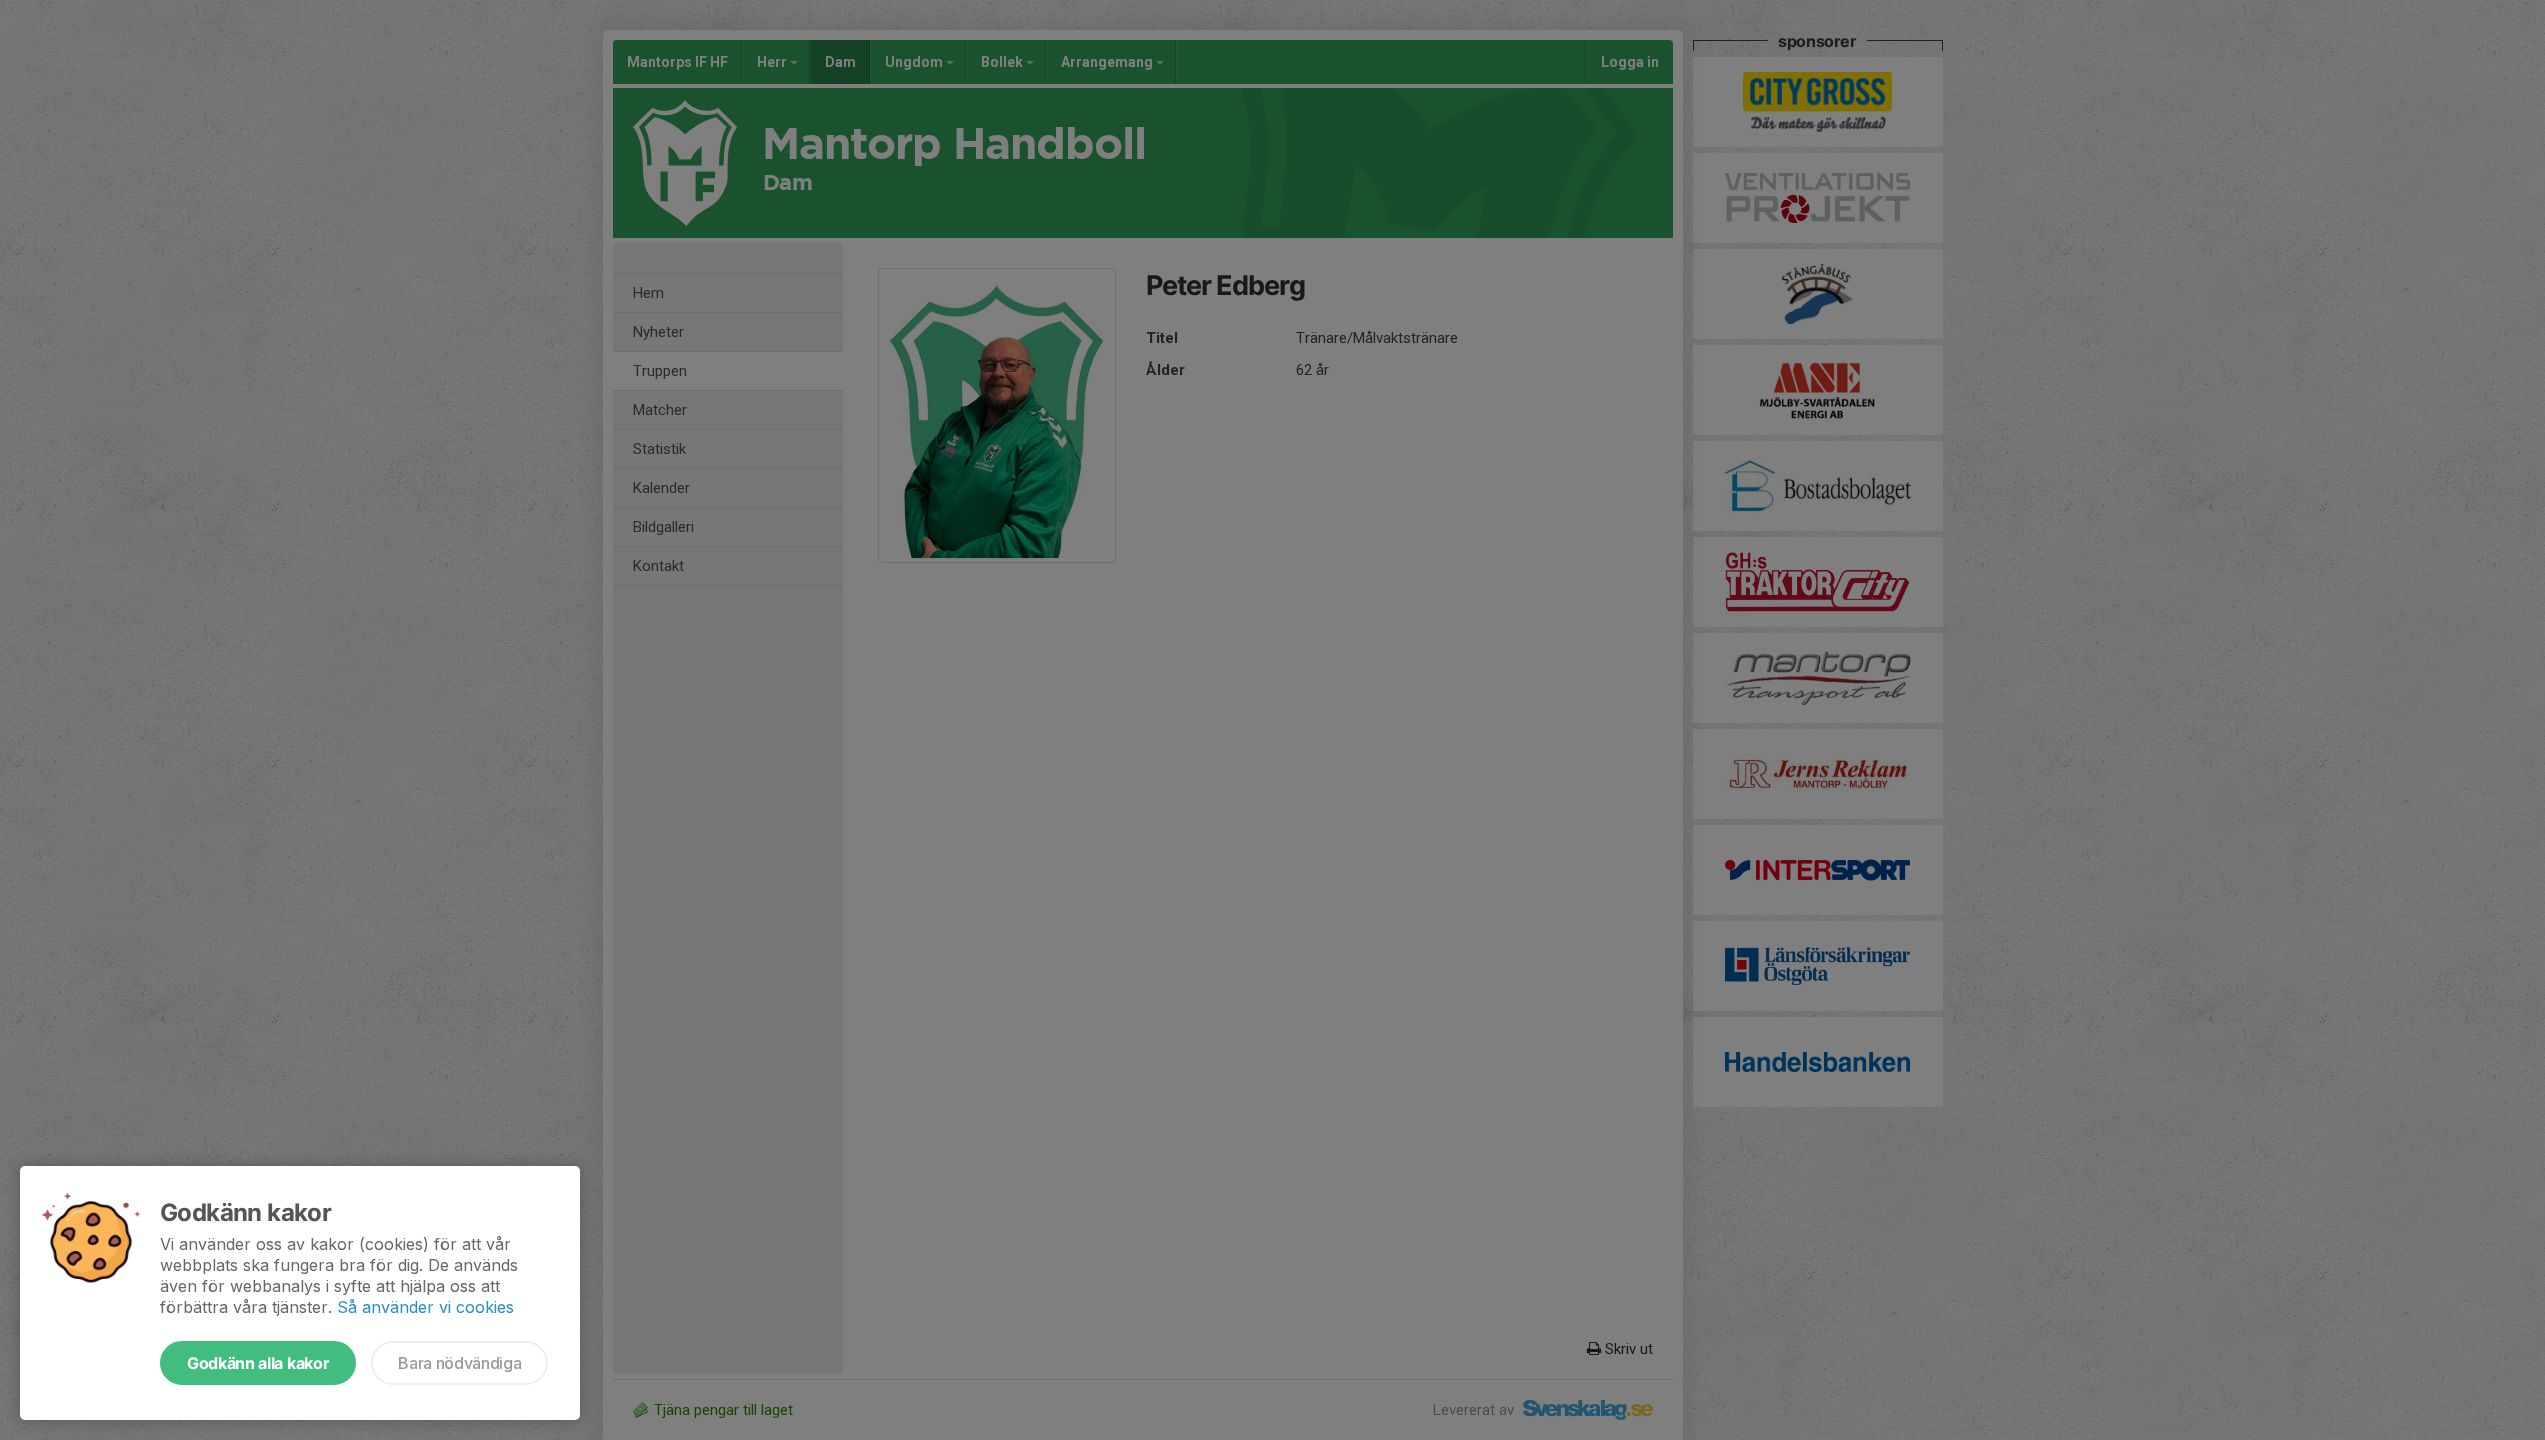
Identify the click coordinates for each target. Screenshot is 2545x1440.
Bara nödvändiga (459, 1363)
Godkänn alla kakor (258, 1363)
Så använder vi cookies (425, 1307)
